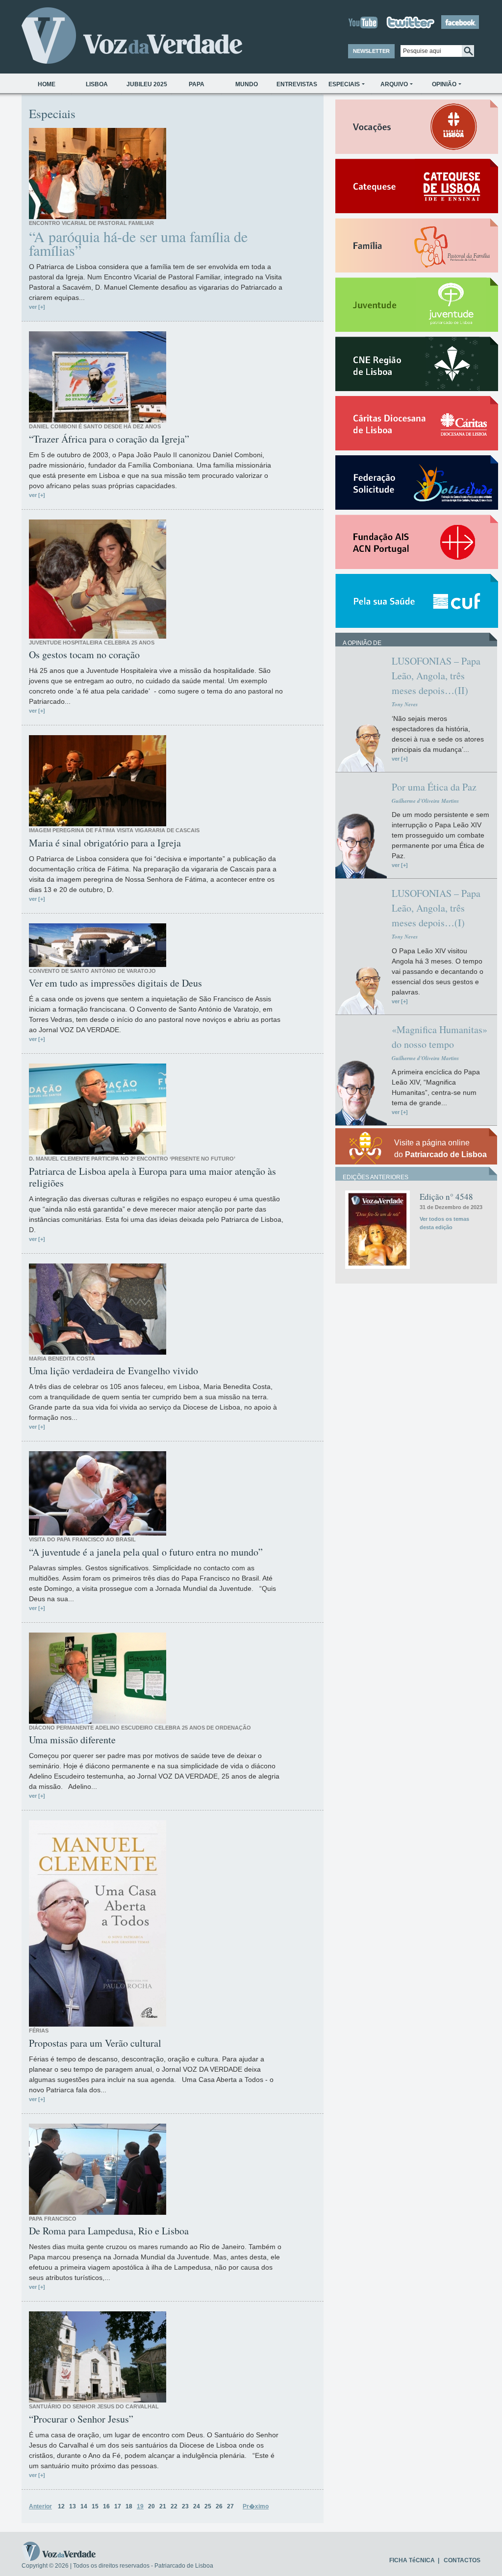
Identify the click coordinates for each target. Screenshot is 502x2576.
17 (118, 2506)
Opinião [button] (444, 84)
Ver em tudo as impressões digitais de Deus (115, 983)
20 (151, 2506)
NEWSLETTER (371, 51)
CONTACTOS (462, 2560)
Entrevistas (297, 84)
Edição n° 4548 (446, 1197)
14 (84, 2506)
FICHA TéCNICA (412, 2560)
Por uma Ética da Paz (434, 787)
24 (197, 2506)
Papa (197, 84)
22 (174, 2506)
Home (47, 84)
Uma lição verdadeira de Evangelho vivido (113, 1371)
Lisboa (97, 84)
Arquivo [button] (394, 84)
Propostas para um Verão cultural (95, 2043)
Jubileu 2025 (147, 84)
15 (95, 2506)
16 (106, 2506)
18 (129, 2506)
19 (140, 2506)
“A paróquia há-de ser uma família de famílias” (138, 243)
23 (185, 2506)
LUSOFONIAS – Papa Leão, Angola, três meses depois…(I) (436, 908)
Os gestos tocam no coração (84, 655)
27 (230, 2506)
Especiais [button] (344, 84)
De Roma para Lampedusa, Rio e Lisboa (109, 2231)
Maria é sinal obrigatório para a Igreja (105, 843)
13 (73, 2506)
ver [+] (37, 307)
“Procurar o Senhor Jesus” (81, 2419)
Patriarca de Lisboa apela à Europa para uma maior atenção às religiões (152, 1177)
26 (219, 2506)
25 (208, 2506)
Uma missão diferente (72, 1740)
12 (61, 2506)
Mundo (247, 84)
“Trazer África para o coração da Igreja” (109, 439)
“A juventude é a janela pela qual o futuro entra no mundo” (146, 1552)
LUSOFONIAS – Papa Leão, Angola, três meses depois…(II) (436, 676)
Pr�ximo (256, 2506)
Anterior (40, 2506)
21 (163, 2506)
